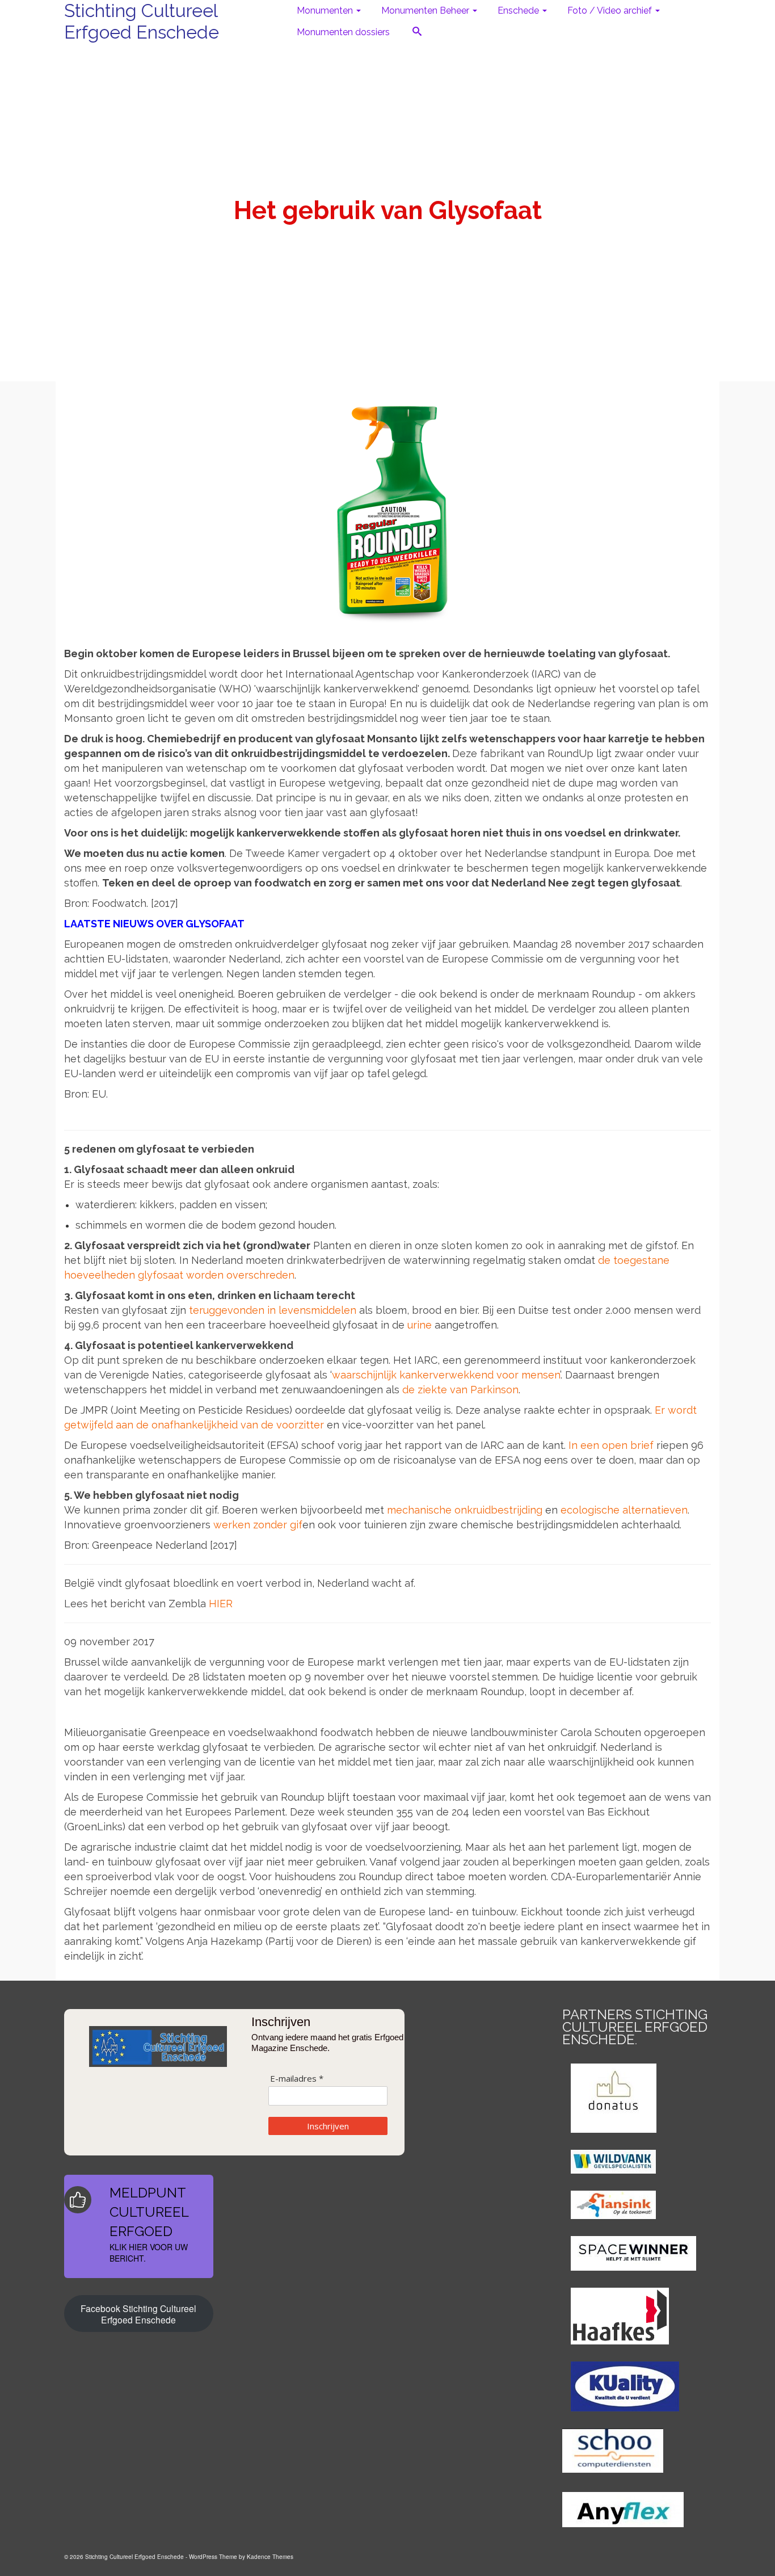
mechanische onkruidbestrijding (465, 1510)
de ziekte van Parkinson (460, 1390)
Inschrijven (328, 2126)
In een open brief (611, 1445)
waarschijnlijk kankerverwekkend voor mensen (446, 1375)
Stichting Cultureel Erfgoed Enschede (142, 21)
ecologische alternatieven (624, 1510)
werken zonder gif (258, 1525)
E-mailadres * (297, 2079)
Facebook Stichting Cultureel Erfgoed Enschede (138, 2314)
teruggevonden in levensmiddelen (273, 1310)
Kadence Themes (270, 2557)
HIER (221, 1604)
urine (420, 1325)
